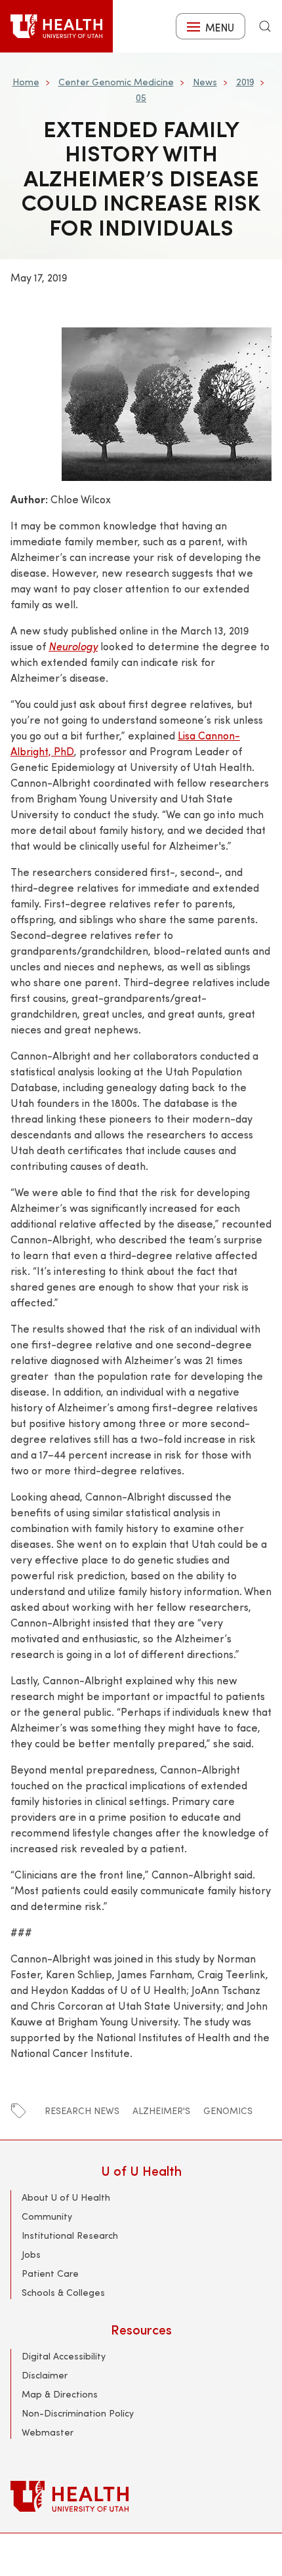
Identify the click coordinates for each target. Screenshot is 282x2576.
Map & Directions (60, 2394)
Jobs (31, 2254)
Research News (82, 2110)
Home (26, 82)
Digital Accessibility (64, 2356)
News (205, 82)
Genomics (228, 2110)
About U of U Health (66, 2197)
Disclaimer (45, 2375)
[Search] (265, 26)
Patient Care (50, 2273)
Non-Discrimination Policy (78, 2413)
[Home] (56, 26)
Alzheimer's (161, 2110)
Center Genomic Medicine (116, 82)
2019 (245, 82)
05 (141, 97)
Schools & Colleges (63, 2292)
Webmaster (48, 2432)
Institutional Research (70, 2235)
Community (47, 2216)
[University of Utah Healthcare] (141, 2496)
